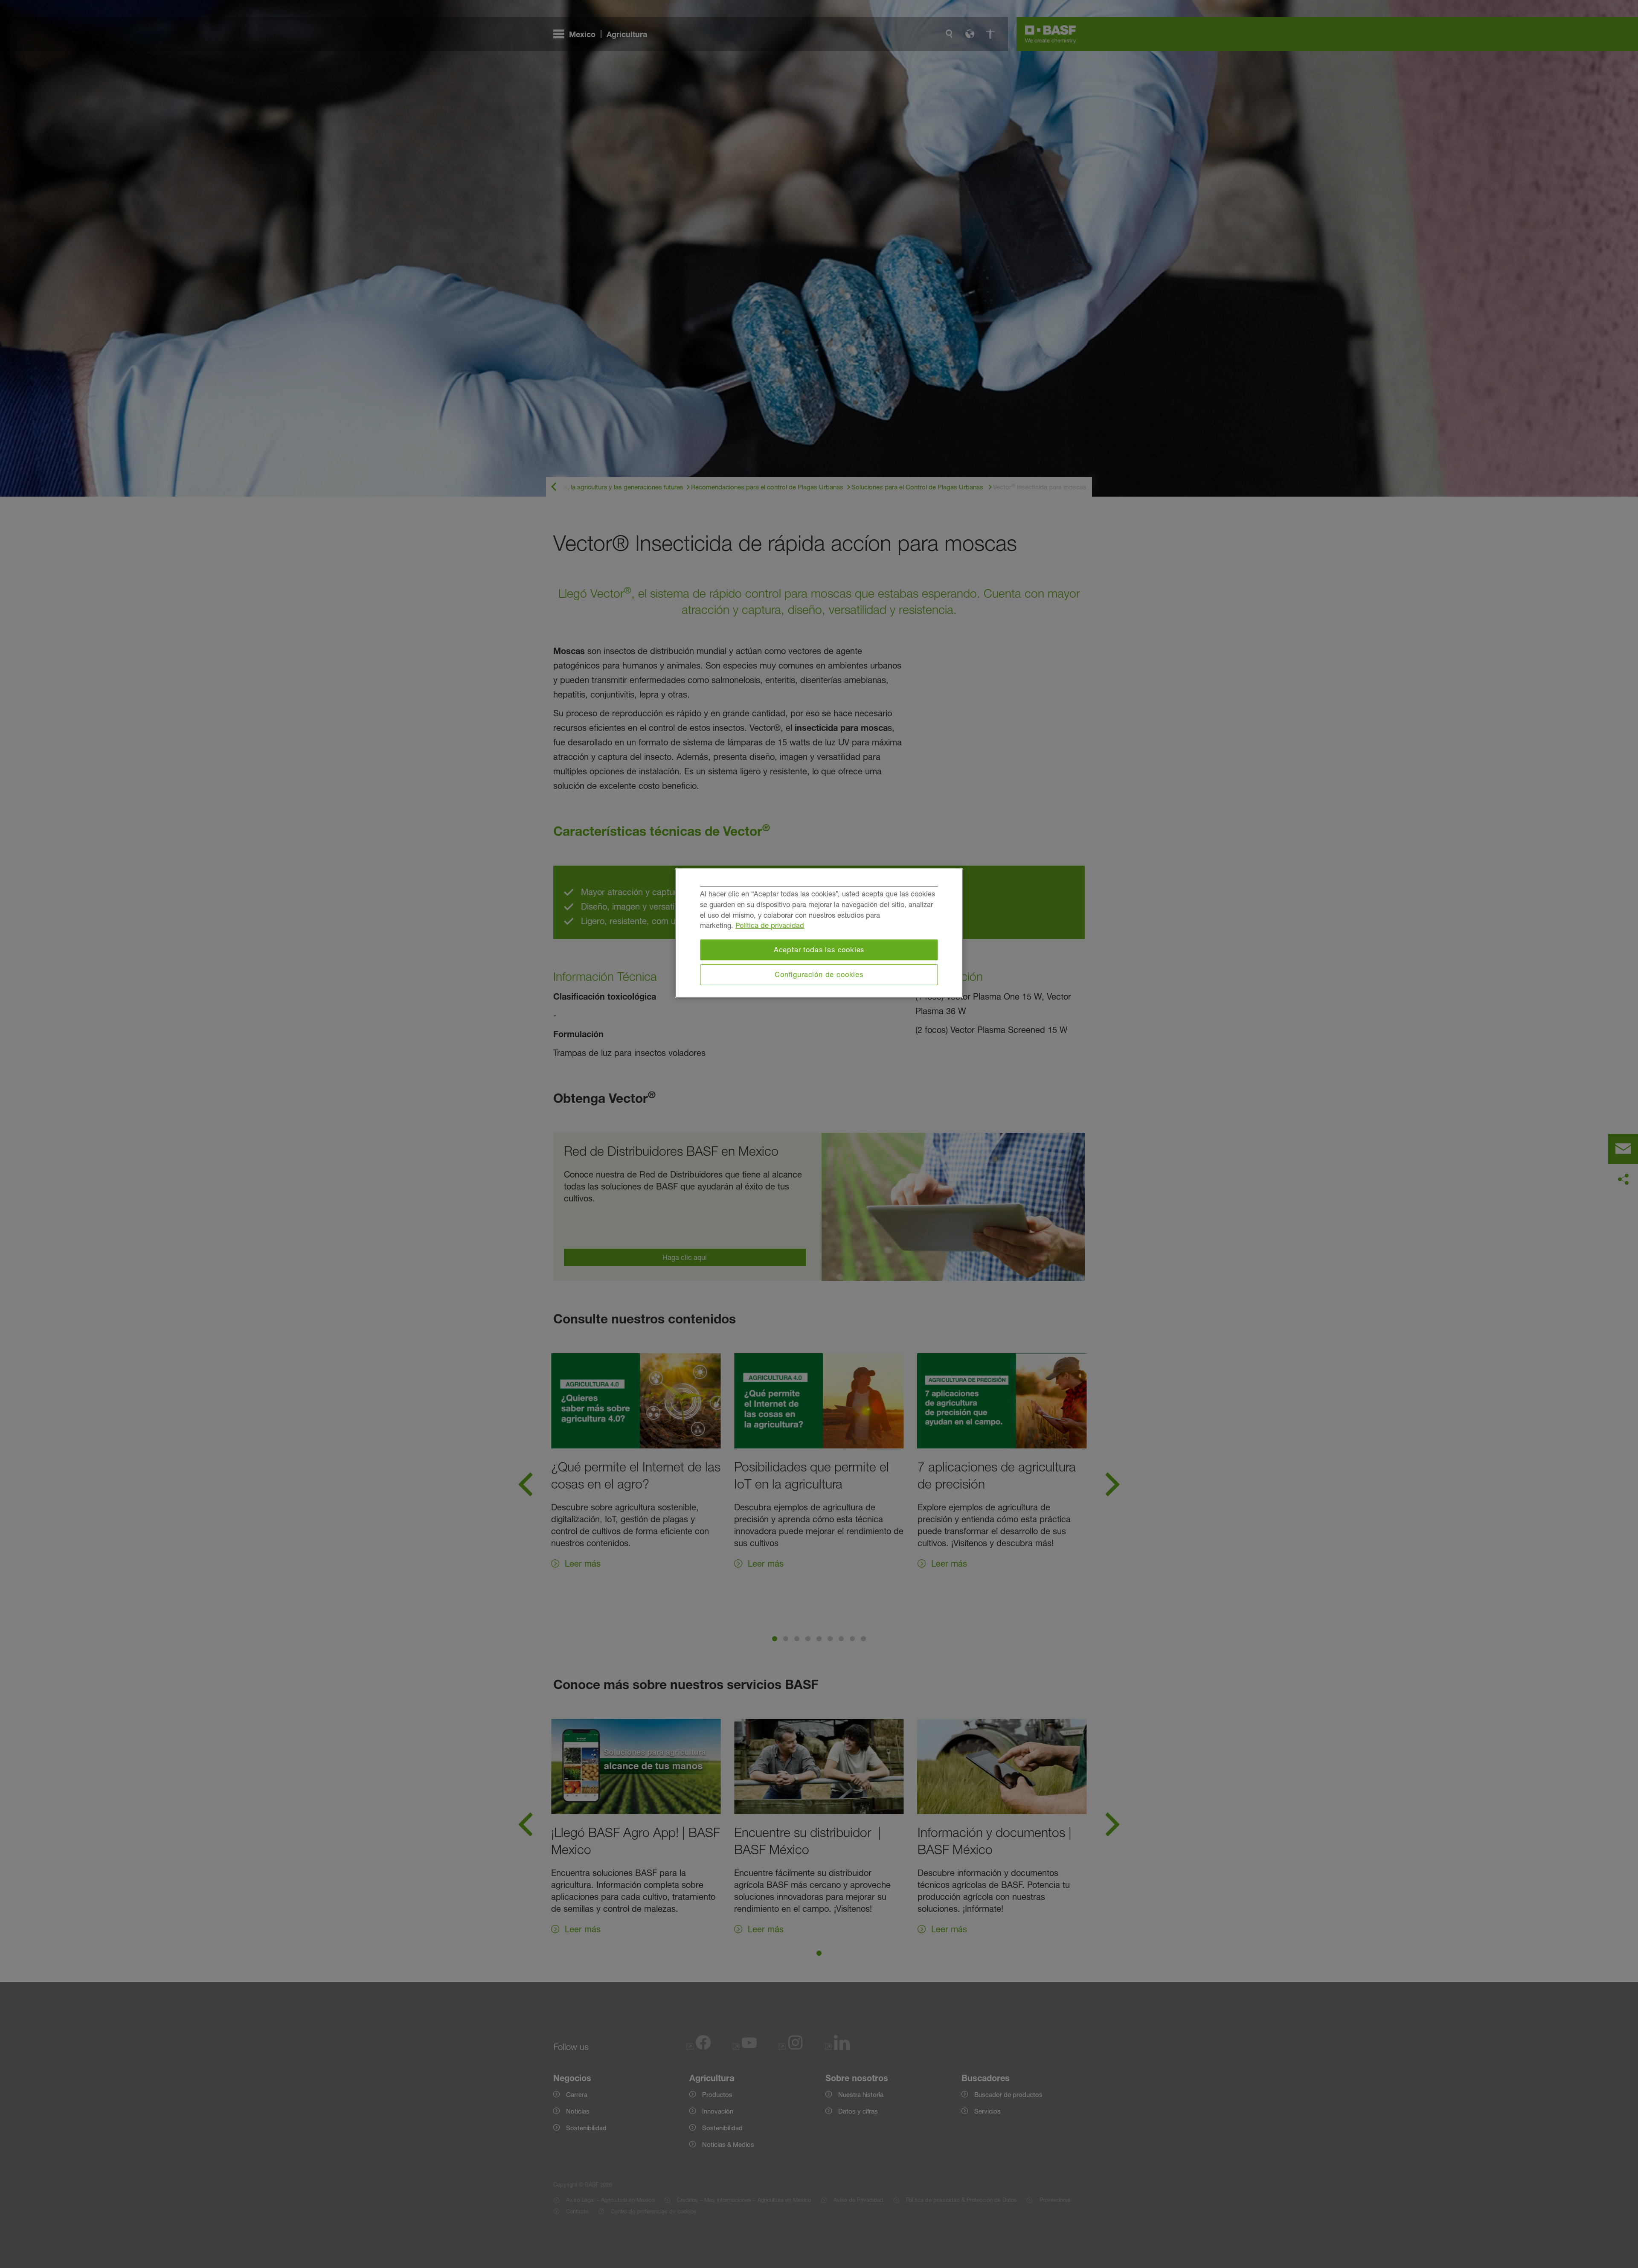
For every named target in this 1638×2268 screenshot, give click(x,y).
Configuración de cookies (819, 974)
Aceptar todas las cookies (819, 950)
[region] (819, 933)
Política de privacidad (770, 925)
